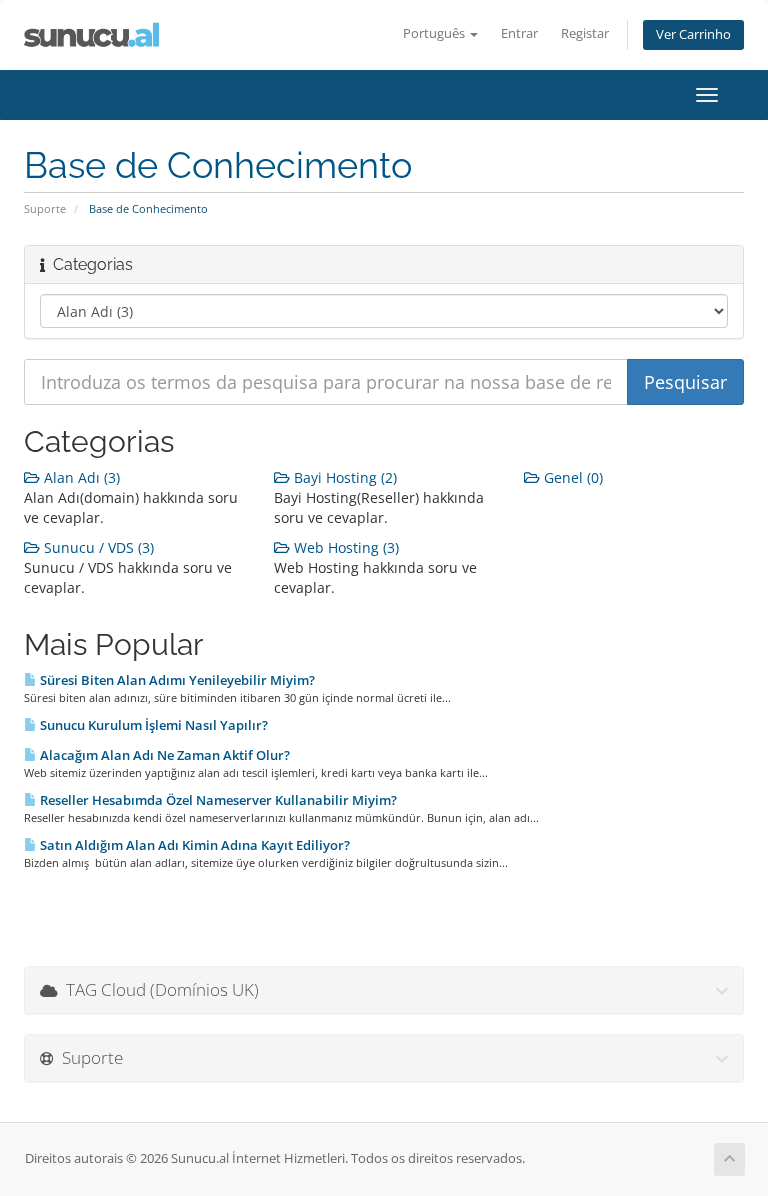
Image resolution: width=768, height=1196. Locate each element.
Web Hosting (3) (344, 547)
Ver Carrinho (693, 34)
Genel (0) (571, 477)
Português (435, 33)
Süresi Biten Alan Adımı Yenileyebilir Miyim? (176, 680)
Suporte (45, 208)
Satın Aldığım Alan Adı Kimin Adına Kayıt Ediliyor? (193, 845)
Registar (585, 33)
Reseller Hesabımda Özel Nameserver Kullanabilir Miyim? (217, 800)
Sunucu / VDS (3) (97, 547)
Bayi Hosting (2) (343, 477)
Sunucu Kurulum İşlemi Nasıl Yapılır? (152, 725)
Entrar (519, 33)
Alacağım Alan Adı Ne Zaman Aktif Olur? (163, 755)
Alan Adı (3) (80, 477)
